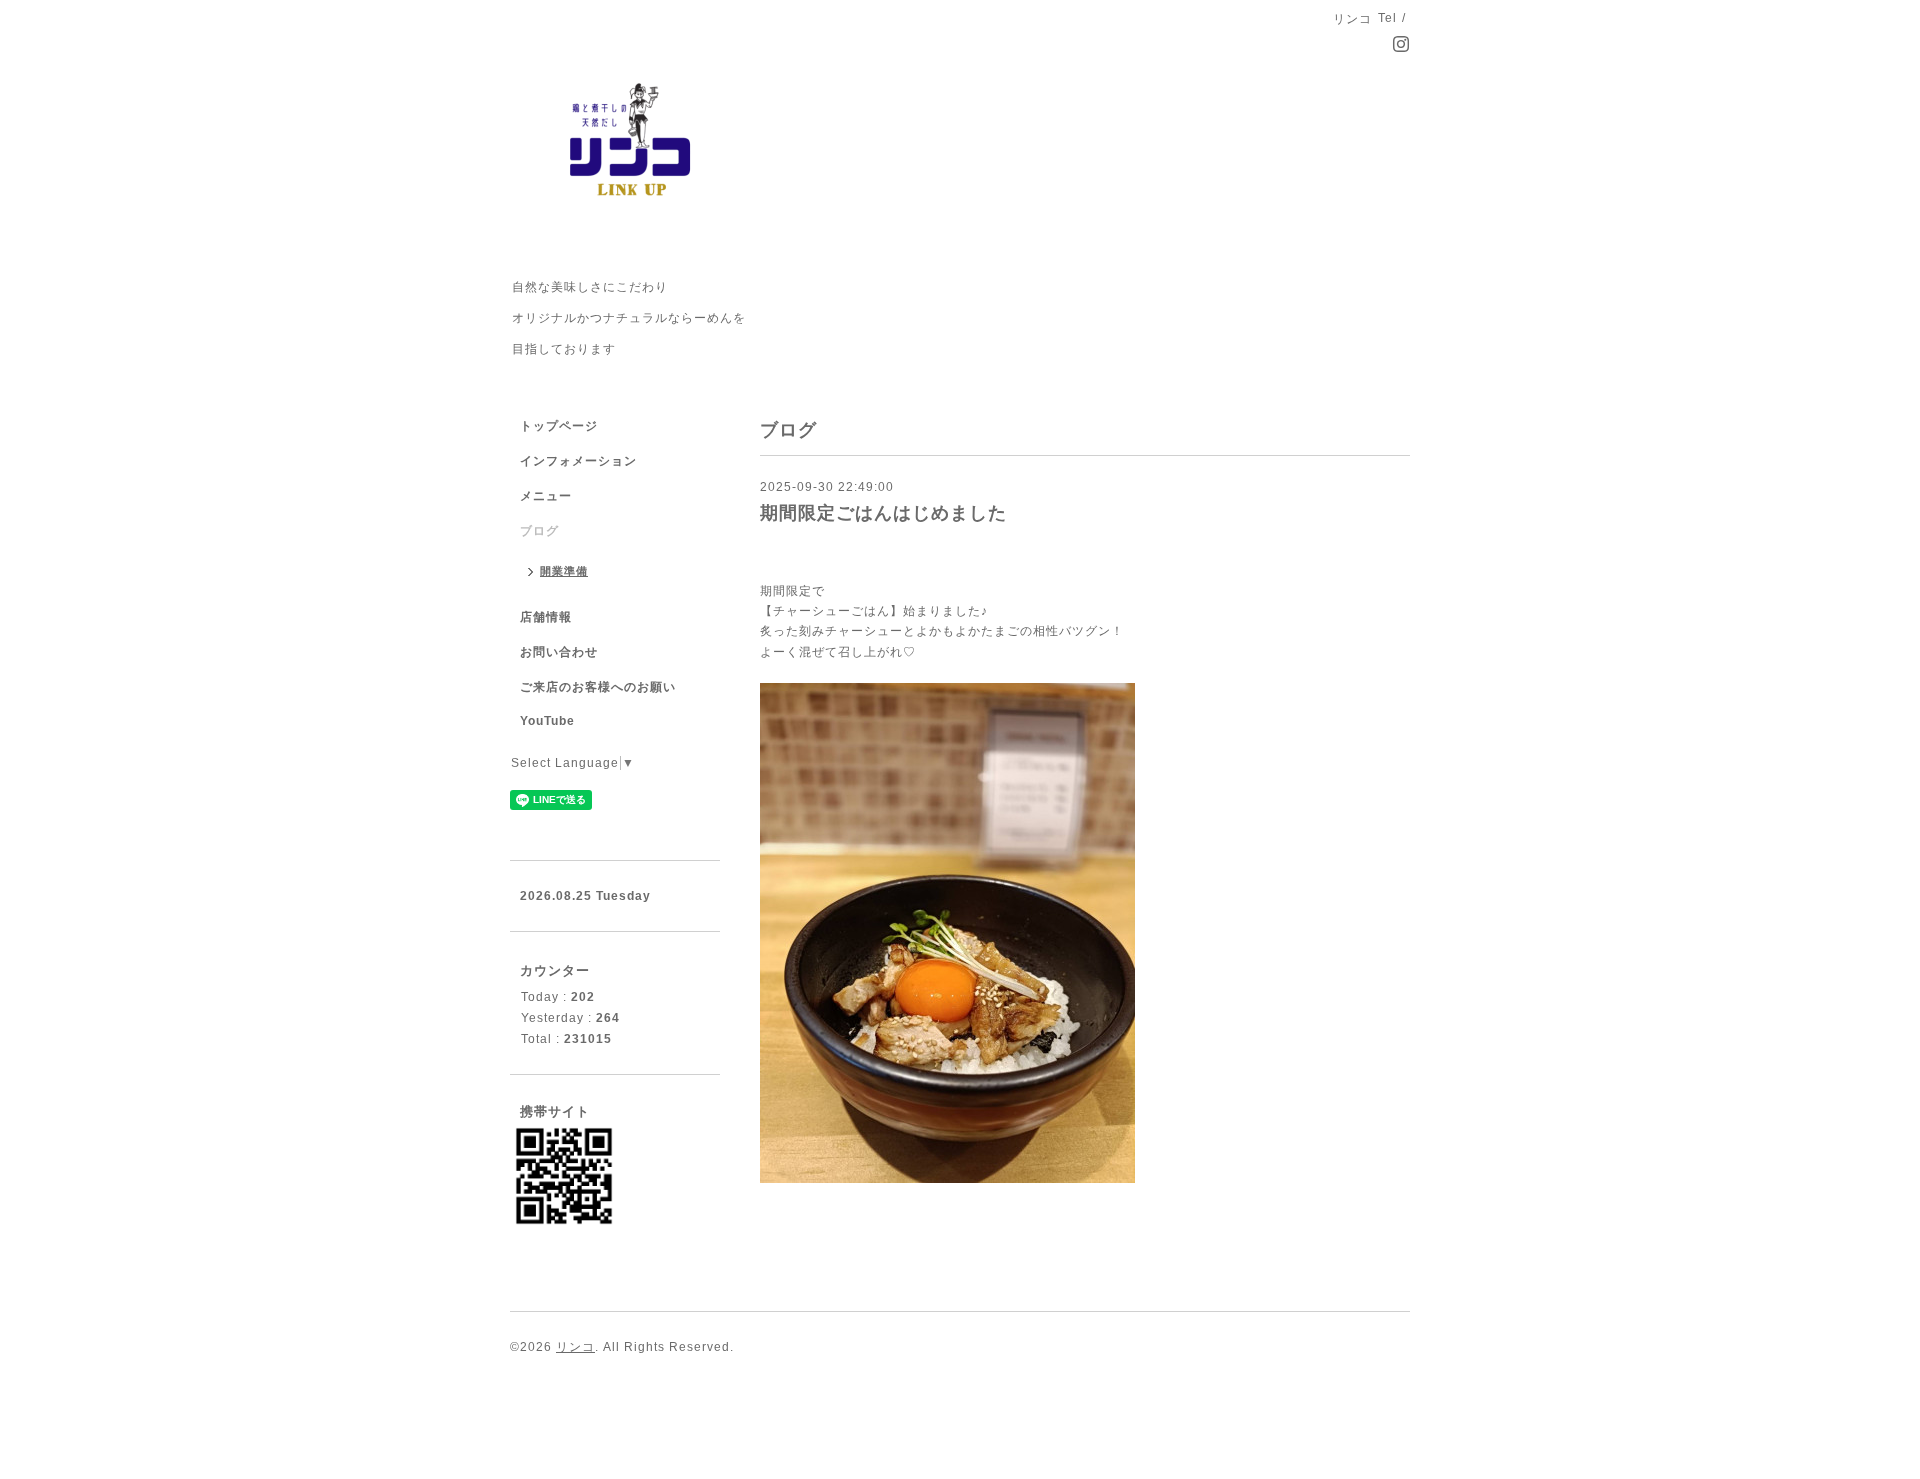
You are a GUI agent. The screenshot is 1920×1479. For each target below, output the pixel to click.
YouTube (547, 721)
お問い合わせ (559, 652)
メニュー (546, 496)
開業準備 (564, 571)
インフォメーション (578, 461)
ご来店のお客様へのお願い (598, 687)
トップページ (559, 426)
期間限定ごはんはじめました (883, 513)
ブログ (539, 531)
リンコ (575, 1347)
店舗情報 (546, 617)
